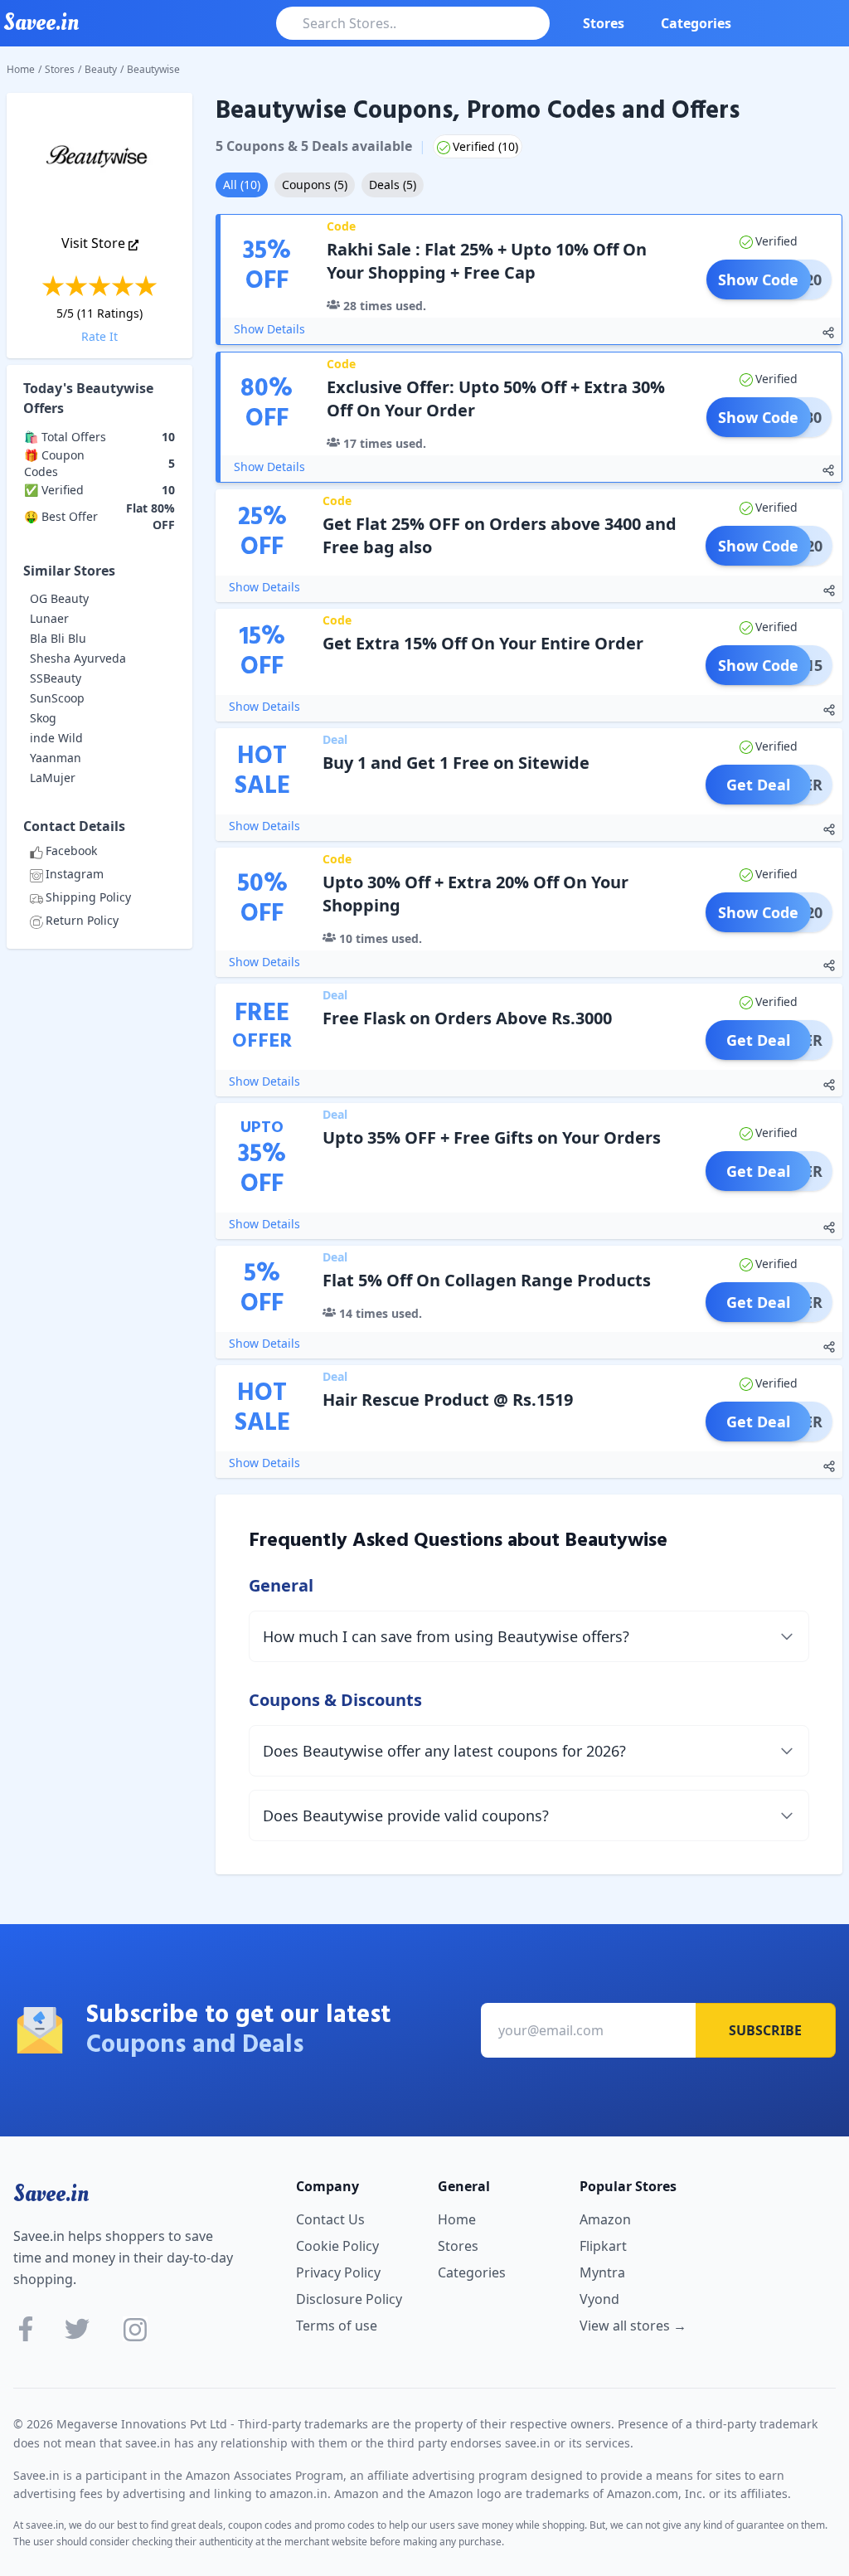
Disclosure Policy (349, 2299)
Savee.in (51, 2194)
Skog (43, 718)
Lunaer (49, 618)
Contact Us (330, 2219)
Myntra (602, 2272)
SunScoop (57, 698)
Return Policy (82, 920)
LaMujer (53, 778)
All (242, 185)
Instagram (75, 874)
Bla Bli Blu (58, 638)
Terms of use (337, 2326)
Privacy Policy (338, 2272)
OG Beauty (59, 598)
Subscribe (765, 2030)
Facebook (71, 851)
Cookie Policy (337, 2246)
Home (21, 69)
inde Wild (56, 738)
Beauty (101, 69)
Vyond (599, 2299)
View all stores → (633, 2326)
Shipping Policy (88, 897)
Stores (604, 23)
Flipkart (603, 2246)
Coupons (315, 185)
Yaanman (56, 758)
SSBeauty (56, 678)
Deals (393, 185)
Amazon (605, 2219)
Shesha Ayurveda (78, 658)
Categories (696, 23)
